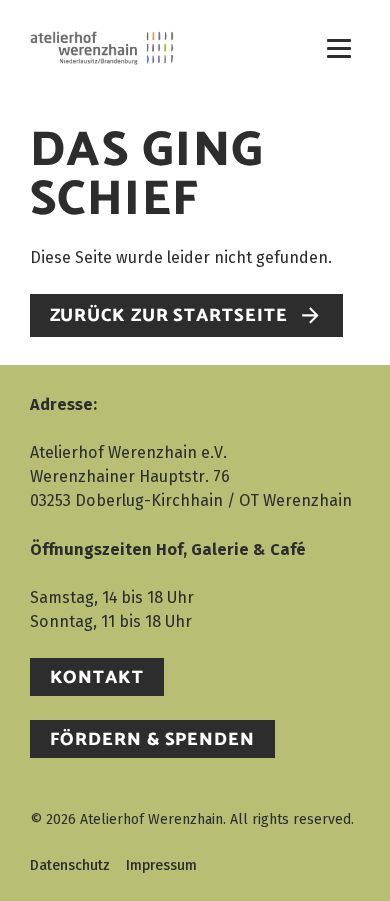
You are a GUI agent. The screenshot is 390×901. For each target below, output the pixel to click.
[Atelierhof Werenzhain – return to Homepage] (102, 48)
